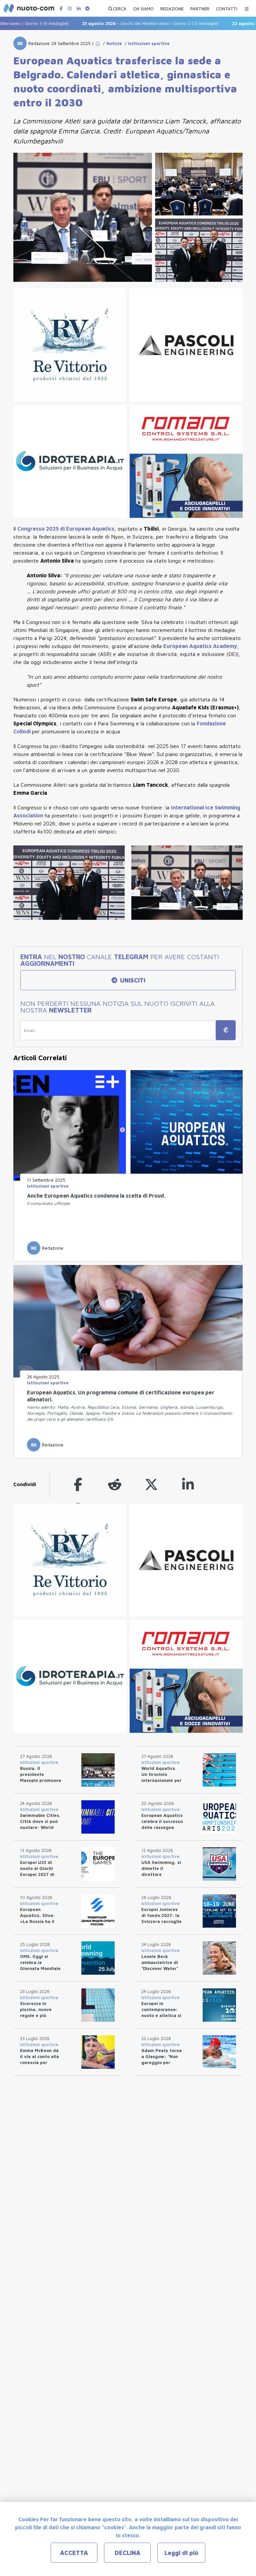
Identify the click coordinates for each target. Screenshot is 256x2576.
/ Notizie (111, 43)
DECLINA (127, 2553)
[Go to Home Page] (98, 43)
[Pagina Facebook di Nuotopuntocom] (61, 9)
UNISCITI (132, 980)
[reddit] (115, 1484)
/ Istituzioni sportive (146, 43)
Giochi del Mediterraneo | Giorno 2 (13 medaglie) (121, 23)
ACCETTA (74, 2553)
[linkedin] (188, 1484)
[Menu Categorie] (247, 7)
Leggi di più (181, 2553)
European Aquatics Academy (200, 646)
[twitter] (151, 1484)
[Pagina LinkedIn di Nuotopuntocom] (79, 9)
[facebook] (78, 1484)
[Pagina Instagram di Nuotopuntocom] (70, 9)
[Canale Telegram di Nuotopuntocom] (87, 9)
